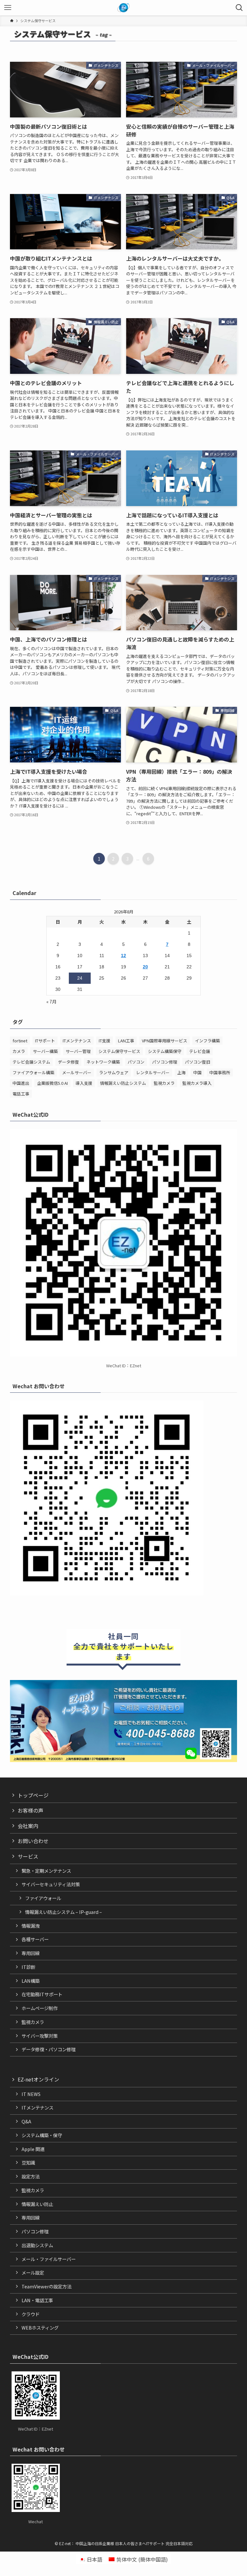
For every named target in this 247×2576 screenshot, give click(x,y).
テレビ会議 (200, 1051)
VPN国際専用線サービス (165, 1041)
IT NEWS (31, 2094)
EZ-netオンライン (38, 2079)
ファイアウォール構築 (33, 1072)
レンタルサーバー (153, 1072)
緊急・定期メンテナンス (46, 1871)
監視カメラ (164, 1083)
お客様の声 (31, 1810)
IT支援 (105, 1041)
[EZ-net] (124, 8)
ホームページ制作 (40, 2008)
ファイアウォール (43, 1898)
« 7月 (51, 1002)
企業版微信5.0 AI (52, 1083)
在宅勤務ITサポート (42, 1994)
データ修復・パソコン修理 (49, 2049)
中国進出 (21, 1083)
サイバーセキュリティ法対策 (51, 1884)
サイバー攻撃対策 (40, 2036)
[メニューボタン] (8, 8)
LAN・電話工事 (37, 2300)
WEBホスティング (40, 2327)
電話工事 (21, 1094)
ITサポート (45, 1041)
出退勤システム (37, 2245)
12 (123, 956)
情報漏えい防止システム (123, 1083)
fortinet (20, 1041)
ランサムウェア (114, 1072)
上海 (181, 1072)
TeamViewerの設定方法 (46, 2286)
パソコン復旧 (197, 1062)
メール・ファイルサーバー (49, 2259)
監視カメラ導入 (197, 1083)
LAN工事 (126, 1041)
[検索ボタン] (239, 8)
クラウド (31, 2314)
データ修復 (68, 1062)
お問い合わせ (33, 1841)
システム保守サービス (119, 1051)
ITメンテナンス (77, 1041)
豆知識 (28, 2162)
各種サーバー (35, 1939)
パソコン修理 (165, 1062)
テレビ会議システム (31, 1062)
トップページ (33, 1795)
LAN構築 (31, 1981)
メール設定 (33, 2272)
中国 (197, 1072)
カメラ (19, 1051)
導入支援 (84, 1083)
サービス (28, 1856)
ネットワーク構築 (103, 1062)
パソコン (136, 1062)
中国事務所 (220, 1072)
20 (145, 967)
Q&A (26, 2121)
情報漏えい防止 (37, 2204)
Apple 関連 (33, 2149)
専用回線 (31, 1953)
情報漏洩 (31, 1926)
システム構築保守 (165, 1051)
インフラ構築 (207, 1041)
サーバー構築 (45, 1051)
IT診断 (28, 1967)
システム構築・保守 (42, 2135)
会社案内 (28, 1826)
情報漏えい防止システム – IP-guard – (64, 1912)
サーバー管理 (78, 1051)
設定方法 (31, 2176)
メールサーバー (77, 1072)
